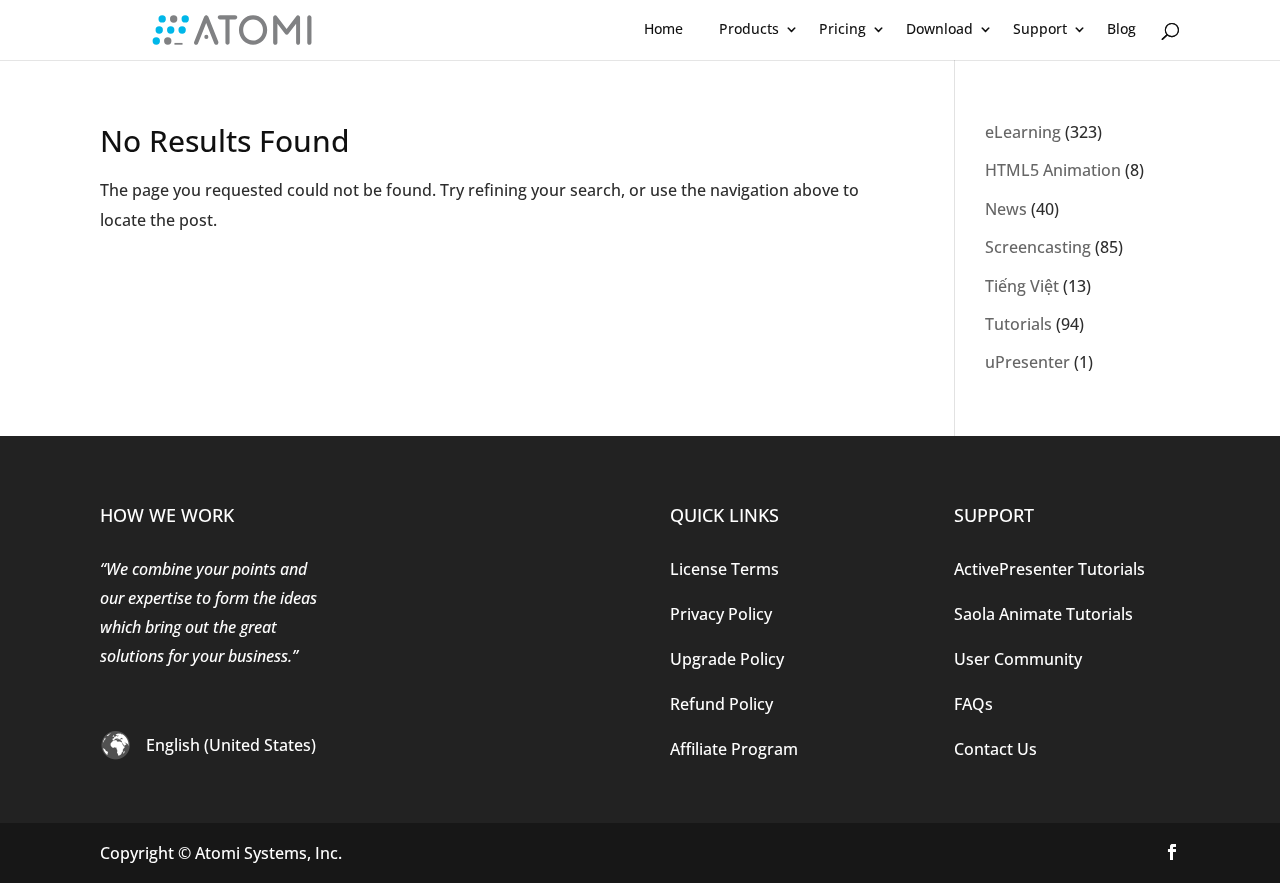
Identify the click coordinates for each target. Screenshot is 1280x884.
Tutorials (1018, 324)
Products (749, 28)
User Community (1018, 659)
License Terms (724, 569)
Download (939, 28)
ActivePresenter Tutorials (1049, 569)
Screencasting (1038, 247)
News (1006, 209)
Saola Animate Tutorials (1043, 614)
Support (1040, 28)
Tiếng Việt (1022, 286)
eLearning (1023, 132)
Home (663, 28)
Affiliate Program (734, 749)
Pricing (842, 28)
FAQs (973, 704)
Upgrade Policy (727, 659)
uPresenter (1027, 362)
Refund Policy (721, 704)
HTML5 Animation (1053, 170)
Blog (1121, 28)
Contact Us (995, 749)
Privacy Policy (721, 614)
